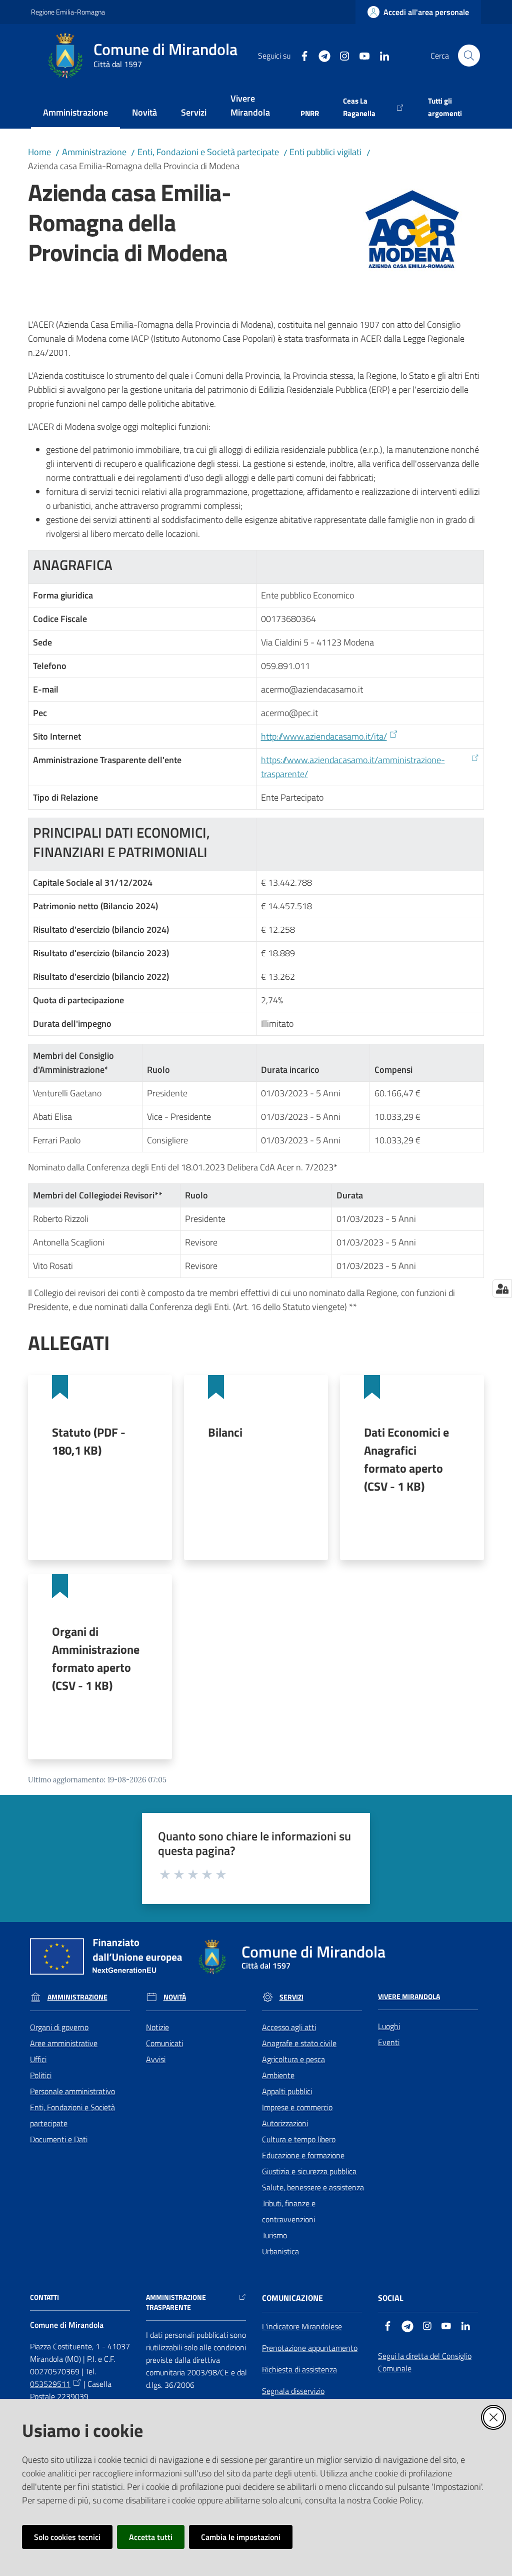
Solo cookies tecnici (67, 2537)
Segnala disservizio (293, 2391)
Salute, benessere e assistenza (313, 2187)
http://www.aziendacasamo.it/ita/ (324, 736)
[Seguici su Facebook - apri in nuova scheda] (300, 55)
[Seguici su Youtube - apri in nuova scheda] (360, 55)
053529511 (50, 2384)
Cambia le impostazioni (241, 2537)
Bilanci (225, 1432)
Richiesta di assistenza (299, 2369)
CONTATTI (44, 2297)
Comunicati (164, 2043)
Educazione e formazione (303, 2155)
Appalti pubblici (287, 2091)
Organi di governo (59, 2027)
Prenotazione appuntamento (310, 2348)
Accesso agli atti (289, 2027)
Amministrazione (94, 152)
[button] (469, 56)
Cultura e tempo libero (299, 2139)
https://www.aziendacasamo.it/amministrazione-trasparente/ (353, 767)
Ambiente (278, 2075)
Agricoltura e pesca (293, 2059)
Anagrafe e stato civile (299, 2043)
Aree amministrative (64, 2043)
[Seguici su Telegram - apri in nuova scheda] (320, 55)
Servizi (291, 1997)
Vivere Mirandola (409, 1997)
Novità (175, 1997)
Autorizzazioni (285, 2123)
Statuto (89, 1441)
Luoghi (389, 2026)
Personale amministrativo (72, 2091)
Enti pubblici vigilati (325, 152)
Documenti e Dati (59, 2139)
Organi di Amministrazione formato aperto (96, 1658)
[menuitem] (75, 113)
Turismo (274, 2235)
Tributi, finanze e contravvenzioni (289, 2211)
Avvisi (156, 2059)
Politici (41, 2075)
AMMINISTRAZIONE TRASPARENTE (176, 2302)
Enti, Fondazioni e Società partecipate (208, 152)
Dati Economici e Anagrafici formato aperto (406, 1459)
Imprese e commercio (297, 2107)
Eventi (389, 2042)
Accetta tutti (151, 2537)
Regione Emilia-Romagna (68, 12)
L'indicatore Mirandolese (302, 2326)
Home (39, 152)
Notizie (157, 2027)
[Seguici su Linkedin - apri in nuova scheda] (380, 55)
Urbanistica (280, 2251)
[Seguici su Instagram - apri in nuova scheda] (340, 55)
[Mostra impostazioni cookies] (502, 1289)
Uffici (38, 2059)
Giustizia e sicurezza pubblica (309, 2171)
